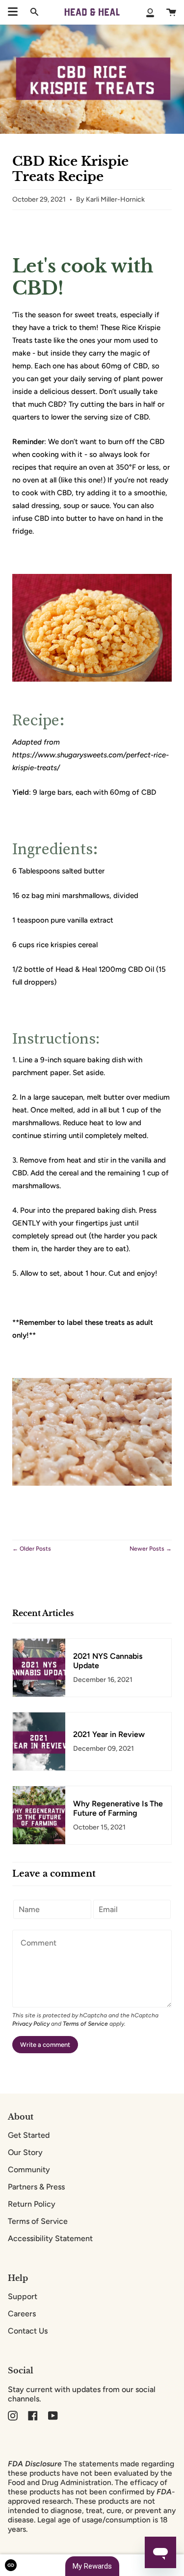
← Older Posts (32, 1549)
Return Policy (32, 2204)
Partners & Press (36, 2187)
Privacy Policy (31, 2024)
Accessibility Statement (50, 2238)
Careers (22, 2314)
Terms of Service (85, 2024)
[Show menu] (13, 12)
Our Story (25, 2152)
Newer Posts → (151, 1549)
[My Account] (150, 12)
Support (23, 2296)
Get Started (29, 2135)
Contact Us (28, 2331)
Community (29, 2170)
